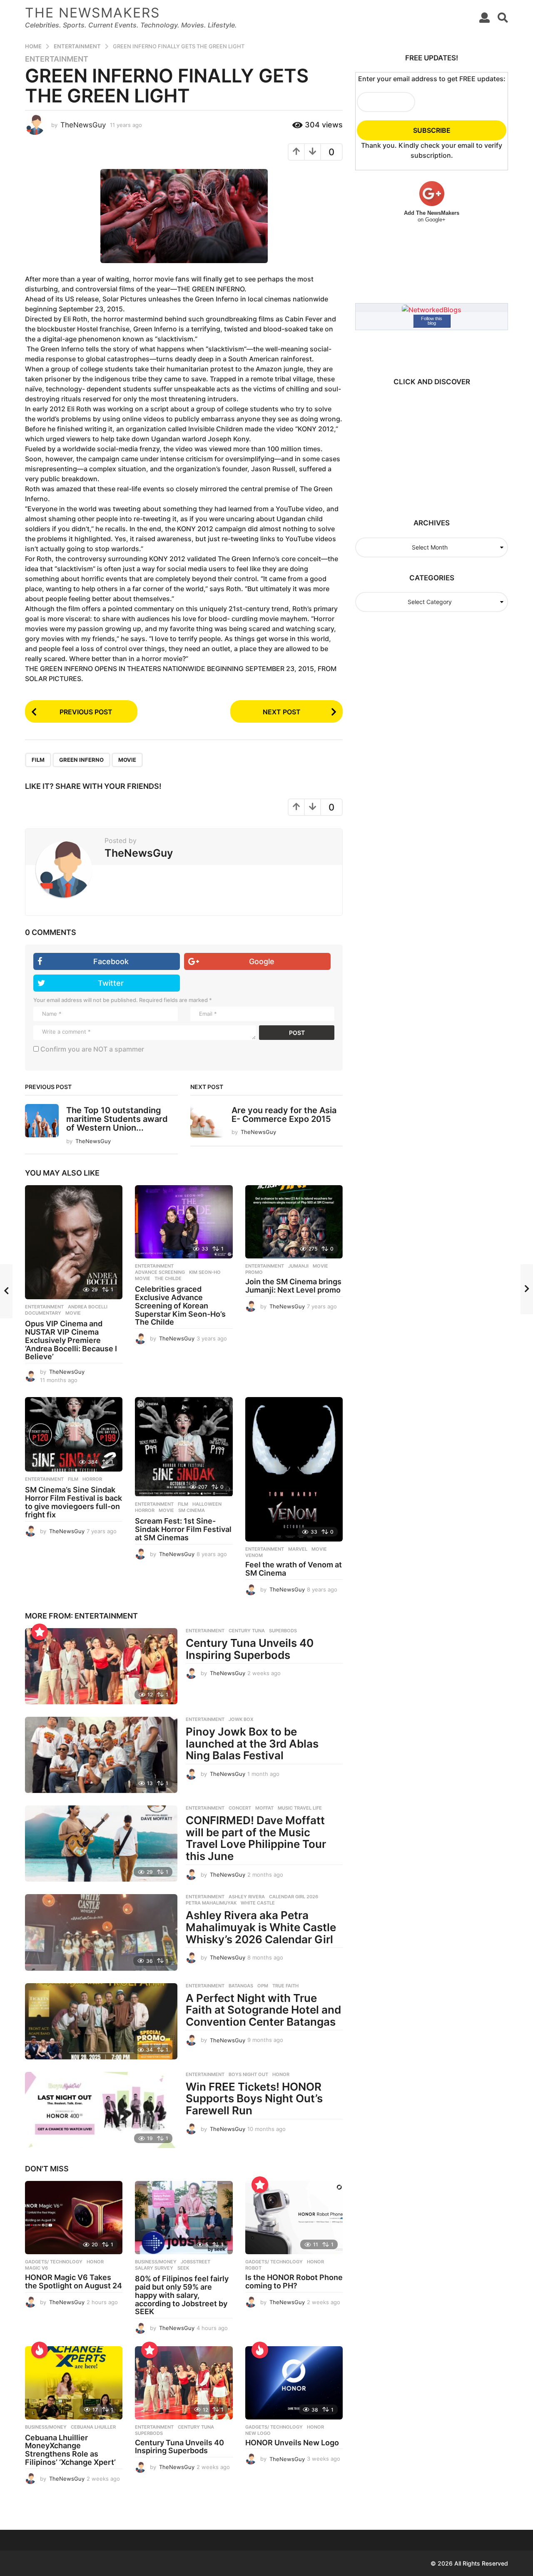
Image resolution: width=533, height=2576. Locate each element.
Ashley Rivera (247, 1897)
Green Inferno (81, 760)
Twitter (111, 983)
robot (253, 2268)
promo (254, 1272)
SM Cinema (192, 1510)
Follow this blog (432, 321)
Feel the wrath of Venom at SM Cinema (294, 1569)
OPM (263, 1986)
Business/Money (156, 2262)
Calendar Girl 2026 (294, 1897)
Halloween (207, 1504)
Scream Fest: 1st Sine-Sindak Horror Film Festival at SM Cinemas (183, 1529)
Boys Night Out (248, 2074)
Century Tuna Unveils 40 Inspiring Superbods (250, 1649)
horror (92, 1479)
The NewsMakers (92, 13)
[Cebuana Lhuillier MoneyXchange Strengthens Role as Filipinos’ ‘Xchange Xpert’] (74, 2383)
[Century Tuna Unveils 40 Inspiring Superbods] (101, 1666)
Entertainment (57, 59)
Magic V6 (36, 2268)
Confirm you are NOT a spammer (91, 1049)
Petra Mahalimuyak (211, 1903)
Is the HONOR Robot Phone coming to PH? (294, 2281)
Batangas (241, 1986)
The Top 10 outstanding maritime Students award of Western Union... (117, 1119)
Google (262, 961)
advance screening (160, 1272)
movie (127, 760)
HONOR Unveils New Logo (292, 2443)
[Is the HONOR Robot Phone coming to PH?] (294, 2218)
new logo (258, 2433)
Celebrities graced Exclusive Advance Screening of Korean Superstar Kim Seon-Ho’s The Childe (180, 1305)
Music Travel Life (300, 1808)
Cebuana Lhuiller (93, 2427)
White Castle (258, 1903)
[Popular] (40, 1632)
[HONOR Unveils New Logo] (294, 2383)
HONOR (281, 2074)
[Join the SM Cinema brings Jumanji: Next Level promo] (294, 1222)
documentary (43, 1313)
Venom (254, 1555)
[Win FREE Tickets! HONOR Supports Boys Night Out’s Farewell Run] (101, 2110)
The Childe (168, 1278)
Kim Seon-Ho (205, 1272)
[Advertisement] (428, 448)
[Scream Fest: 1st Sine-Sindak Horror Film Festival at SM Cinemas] (184, 1447)
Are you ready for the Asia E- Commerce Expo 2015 (284, 1115)
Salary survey (154, 2268)
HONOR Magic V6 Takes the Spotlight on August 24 (73, 2281)
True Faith (285, 1986)
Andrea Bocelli (88, 1307)
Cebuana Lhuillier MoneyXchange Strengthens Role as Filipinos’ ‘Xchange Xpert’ (70, 2450)
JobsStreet (196, 2262)
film (38, 760)
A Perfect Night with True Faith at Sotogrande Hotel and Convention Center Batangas (263, 2010)
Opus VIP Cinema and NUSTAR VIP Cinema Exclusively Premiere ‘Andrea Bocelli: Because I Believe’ (71, 1340)
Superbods (283, 1631)
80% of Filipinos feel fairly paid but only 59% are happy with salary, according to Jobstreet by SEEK (182, 2295)
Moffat (264, 1808)
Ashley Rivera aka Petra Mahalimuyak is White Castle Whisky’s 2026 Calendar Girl (261, 1927)
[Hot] (40, 2350)
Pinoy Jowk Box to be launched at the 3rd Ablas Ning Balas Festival (252, 1743)
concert (240, 1808)
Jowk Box (241, 1719)
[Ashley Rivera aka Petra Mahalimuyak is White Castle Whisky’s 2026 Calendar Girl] (101, 1932)
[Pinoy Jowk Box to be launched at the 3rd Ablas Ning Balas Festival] (101, 1755)
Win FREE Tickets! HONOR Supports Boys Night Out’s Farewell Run (254, 2099)
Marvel (298, 1549)
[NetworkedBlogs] (432, 309)
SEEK (183, 2268)
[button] (484, 17)
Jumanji (298, 1266)
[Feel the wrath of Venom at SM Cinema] (294, 1470)
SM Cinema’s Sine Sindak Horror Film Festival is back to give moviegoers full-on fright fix (73, 1502)
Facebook (111, 961)
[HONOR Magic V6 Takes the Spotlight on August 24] (74, 2218)
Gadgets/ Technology (54, 2262)
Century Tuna (247, 1631)
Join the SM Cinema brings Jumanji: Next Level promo (293, 1286)
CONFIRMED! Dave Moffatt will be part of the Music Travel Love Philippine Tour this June (256, 1838)
